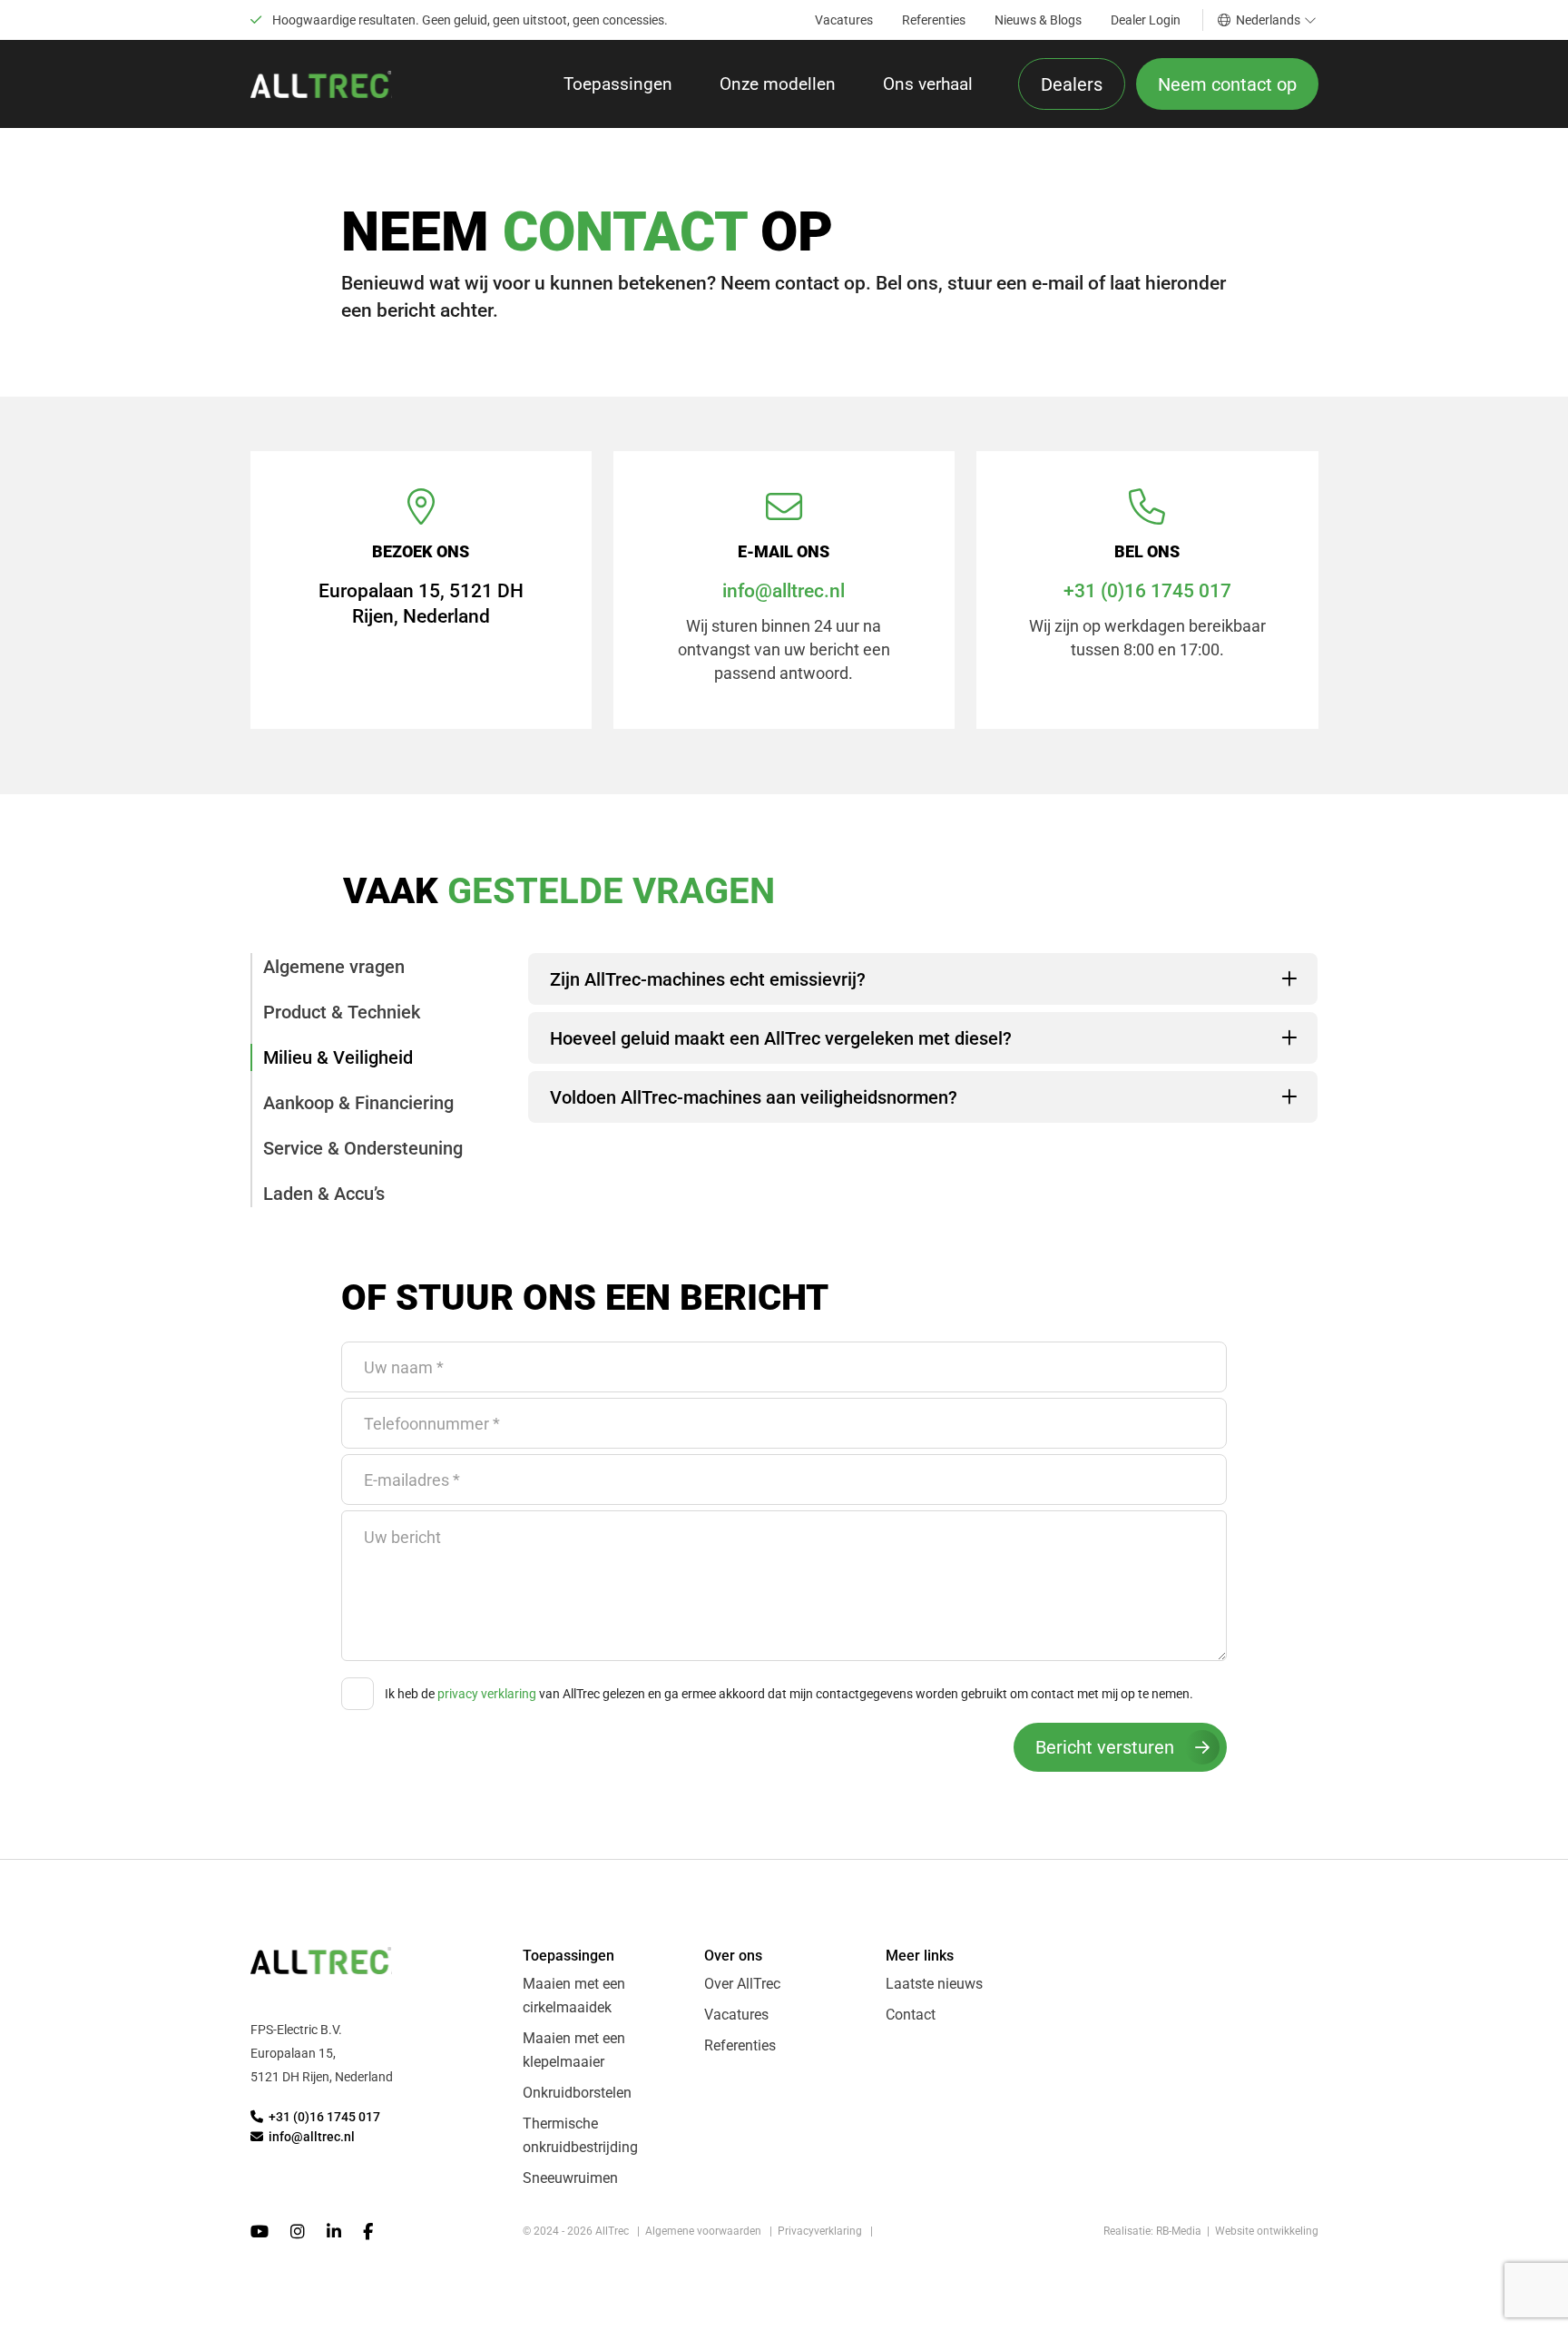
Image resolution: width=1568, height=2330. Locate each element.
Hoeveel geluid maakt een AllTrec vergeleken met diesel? (781, 1038)
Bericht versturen (1105, 1747)
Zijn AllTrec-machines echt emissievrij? (708, 979)
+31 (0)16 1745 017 (1147, 591)
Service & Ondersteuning (363, 1148)
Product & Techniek (342, 1012)
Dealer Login (1146, 20)
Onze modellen (778, 84)
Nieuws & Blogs (1038, 20)
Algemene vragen (334, 967)
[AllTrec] (321, 84)
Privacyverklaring (820, 2231)
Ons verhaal (928, 84)
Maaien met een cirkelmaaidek (574, 1996)
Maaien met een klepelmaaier (574, 2050)
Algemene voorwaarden (703, 2231)
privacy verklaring (487, 1694)
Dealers (1072, 84)
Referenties (934, 20)
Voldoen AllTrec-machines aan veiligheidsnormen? (754, 1097)
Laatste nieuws (934, 1984)
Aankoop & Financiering (358, 1103)
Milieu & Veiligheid (338, 1057)
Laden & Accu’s (324, 1194)
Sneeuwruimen (570, 2178)
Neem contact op (1227, 84)
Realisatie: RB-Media (1152, 2231)
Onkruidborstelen (577, 2093)
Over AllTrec (742, 1984)
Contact (911, 2015)
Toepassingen (618, 84)
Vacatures (844, 20)
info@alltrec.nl (784, 591)
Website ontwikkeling (1267, 2231)
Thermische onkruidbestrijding (580, 2135)
